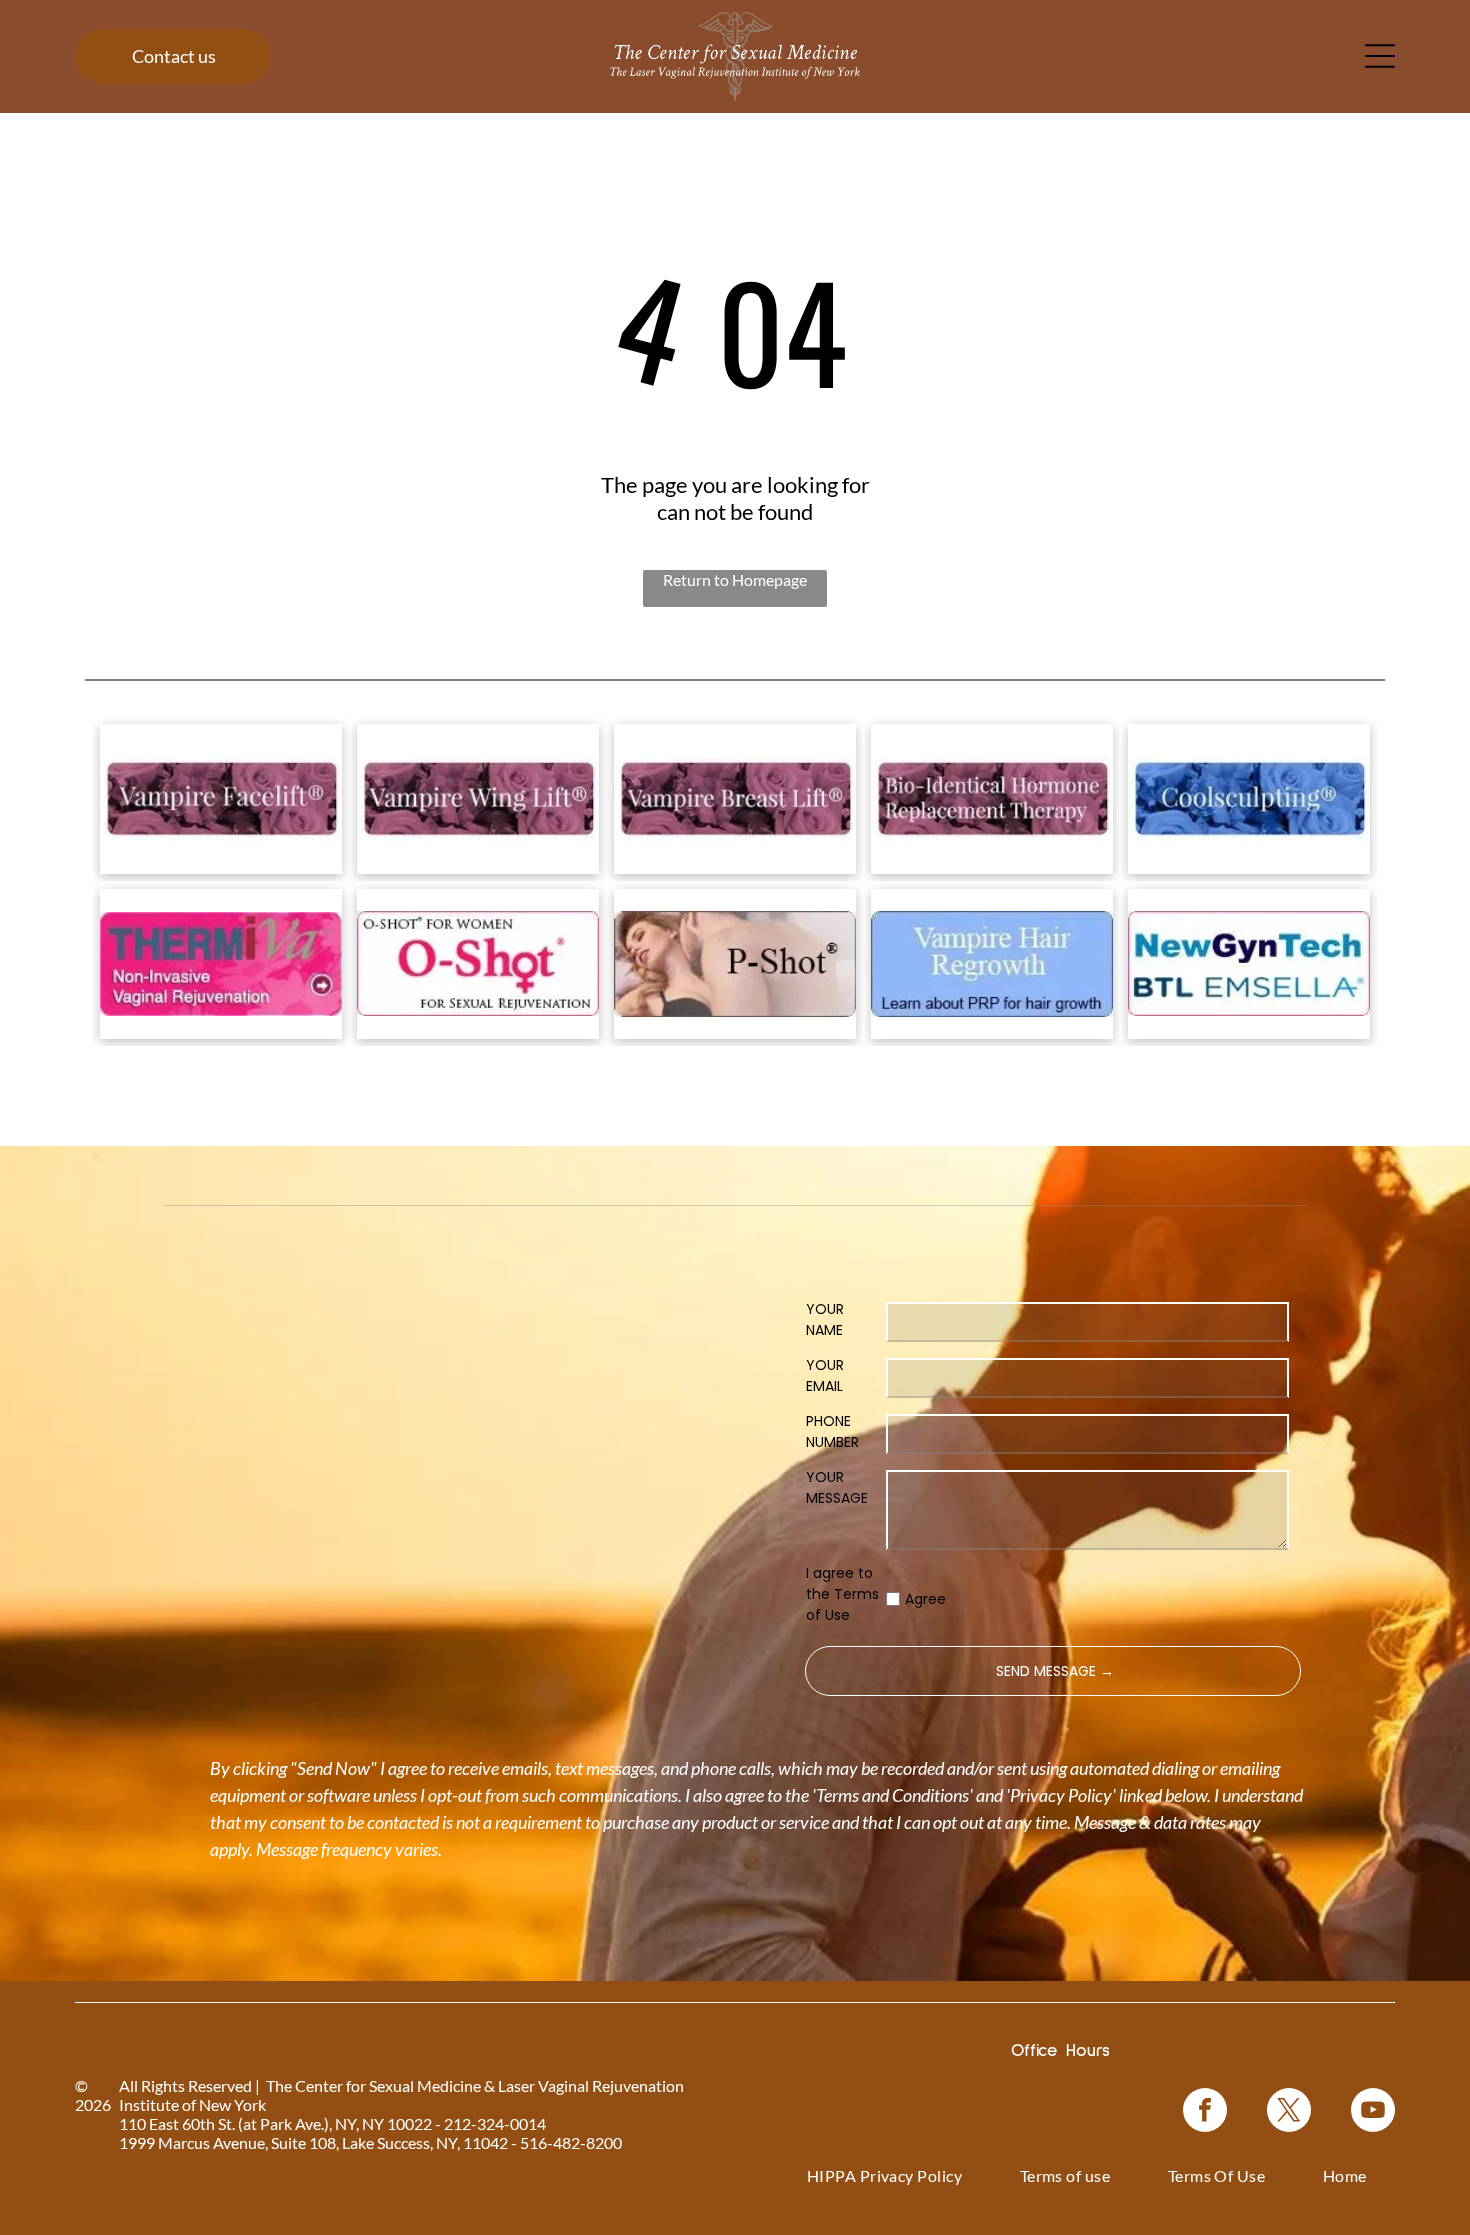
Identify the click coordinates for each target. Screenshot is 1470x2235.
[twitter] (1289, 2112)
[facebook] (1205, 2112)
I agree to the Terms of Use (842, 1594)
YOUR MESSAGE (837, 1487)
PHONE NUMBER (832, 1431)
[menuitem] (885, 2175)
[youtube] (1373, 2112)
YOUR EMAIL (825, 1375)
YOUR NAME (825, 1319)
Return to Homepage (735, 579)
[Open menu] (1380, 56)
